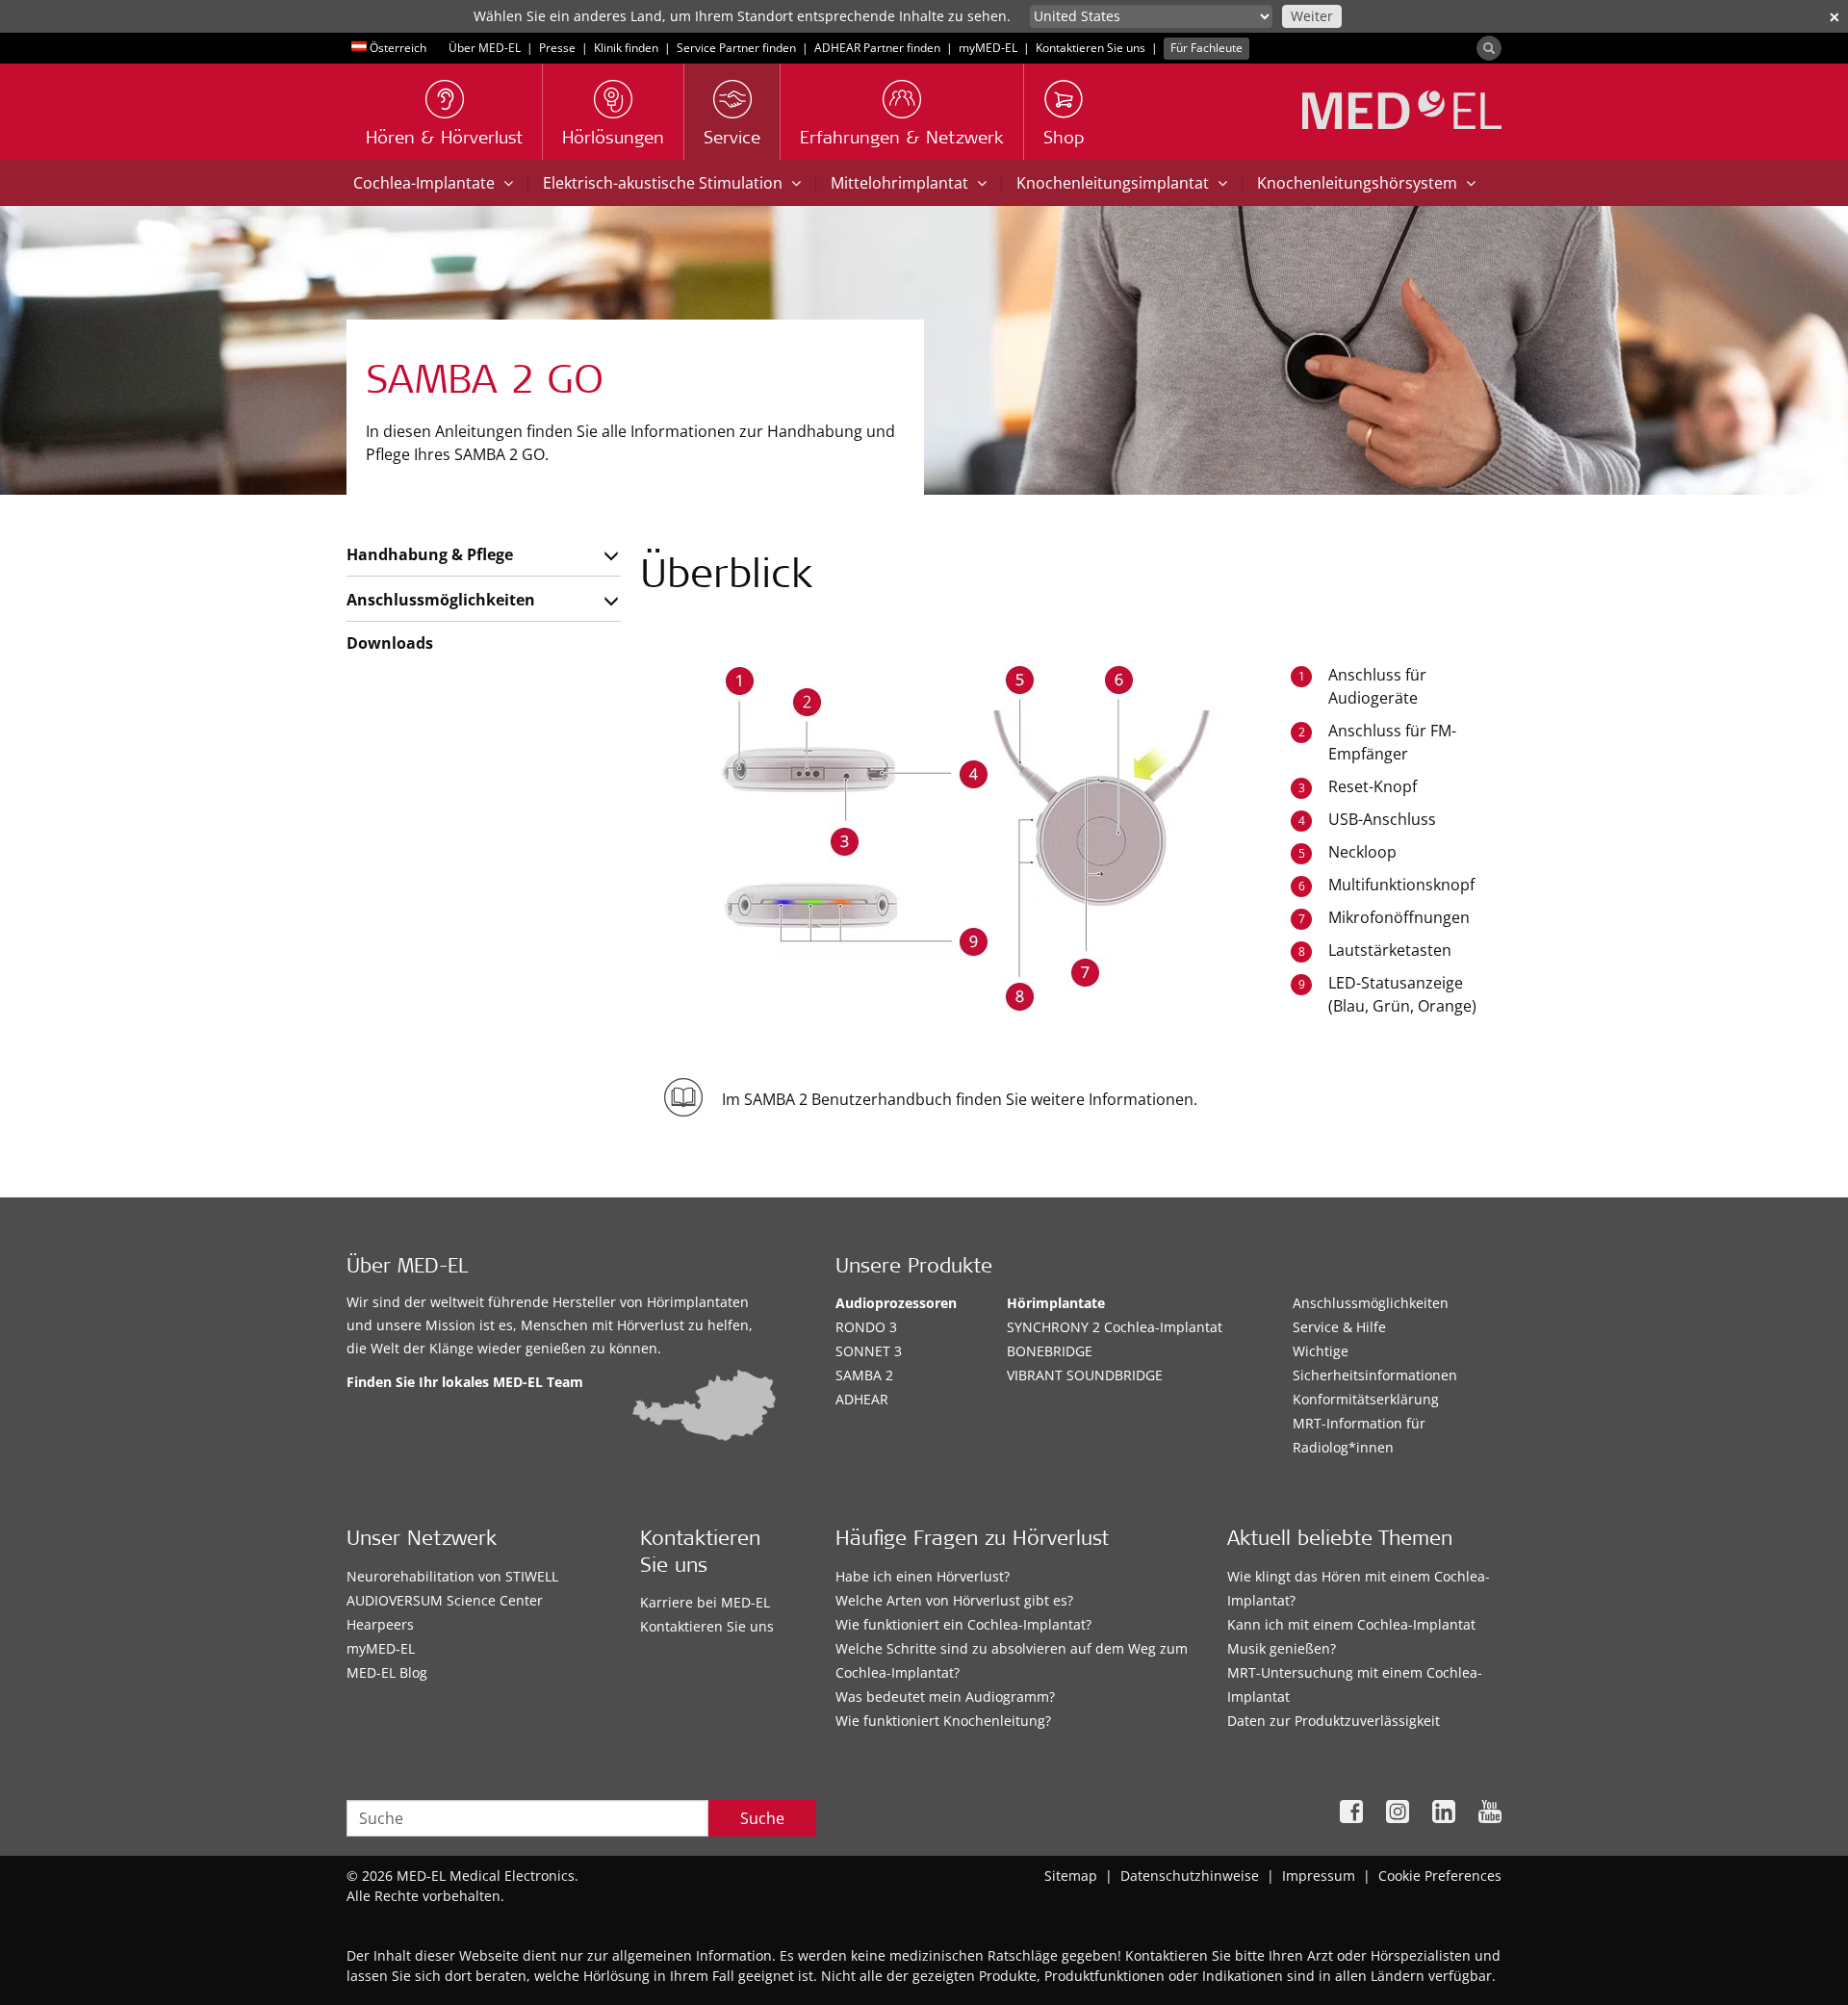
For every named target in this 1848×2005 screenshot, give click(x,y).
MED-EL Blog (387, 1672)
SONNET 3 (869, 1351)
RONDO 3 (866, 1327)
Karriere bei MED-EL (705, 1602)
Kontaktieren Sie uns (1091, 48)
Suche (762, 1818)
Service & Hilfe (1339, 1327)
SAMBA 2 (864, 1375)
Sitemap (1071, 1876)
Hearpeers (380, 1624)
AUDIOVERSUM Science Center (445, 1600)
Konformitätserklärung (1366, 1399)
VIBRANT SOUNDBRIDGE (1085, 1375)
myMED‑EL (988, 48)
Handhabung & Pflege (430, 554)
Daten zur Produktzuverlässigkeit (1334, 1721)
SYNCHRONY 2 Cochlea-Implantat (1115, 1327)
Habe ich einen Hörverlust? (923, 1576)
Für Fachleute (1206, 48)
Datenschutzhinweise (1190, 1876)
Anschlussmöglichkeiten (441, 600)
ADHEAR (862, 1399)
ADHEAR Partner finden (877, 48)
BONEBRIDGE (1050, 1351)
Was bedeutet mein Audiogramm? (945, 1697)
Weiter (1312, 16)
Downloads (390, 643)
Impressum (1319, 1876)
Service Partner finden (736, 48)
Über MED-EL (485, 48)
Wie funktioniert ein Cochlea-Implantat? (963, 1624)
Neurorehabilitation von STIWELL (452, 1576)
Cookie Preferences (1440, 1876)
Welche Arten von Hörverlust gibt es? (954, 1600)
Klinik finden (626, 48)
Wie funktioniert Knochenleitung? (943, 1721)
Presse (557, 48)
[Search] (1489, 48)
